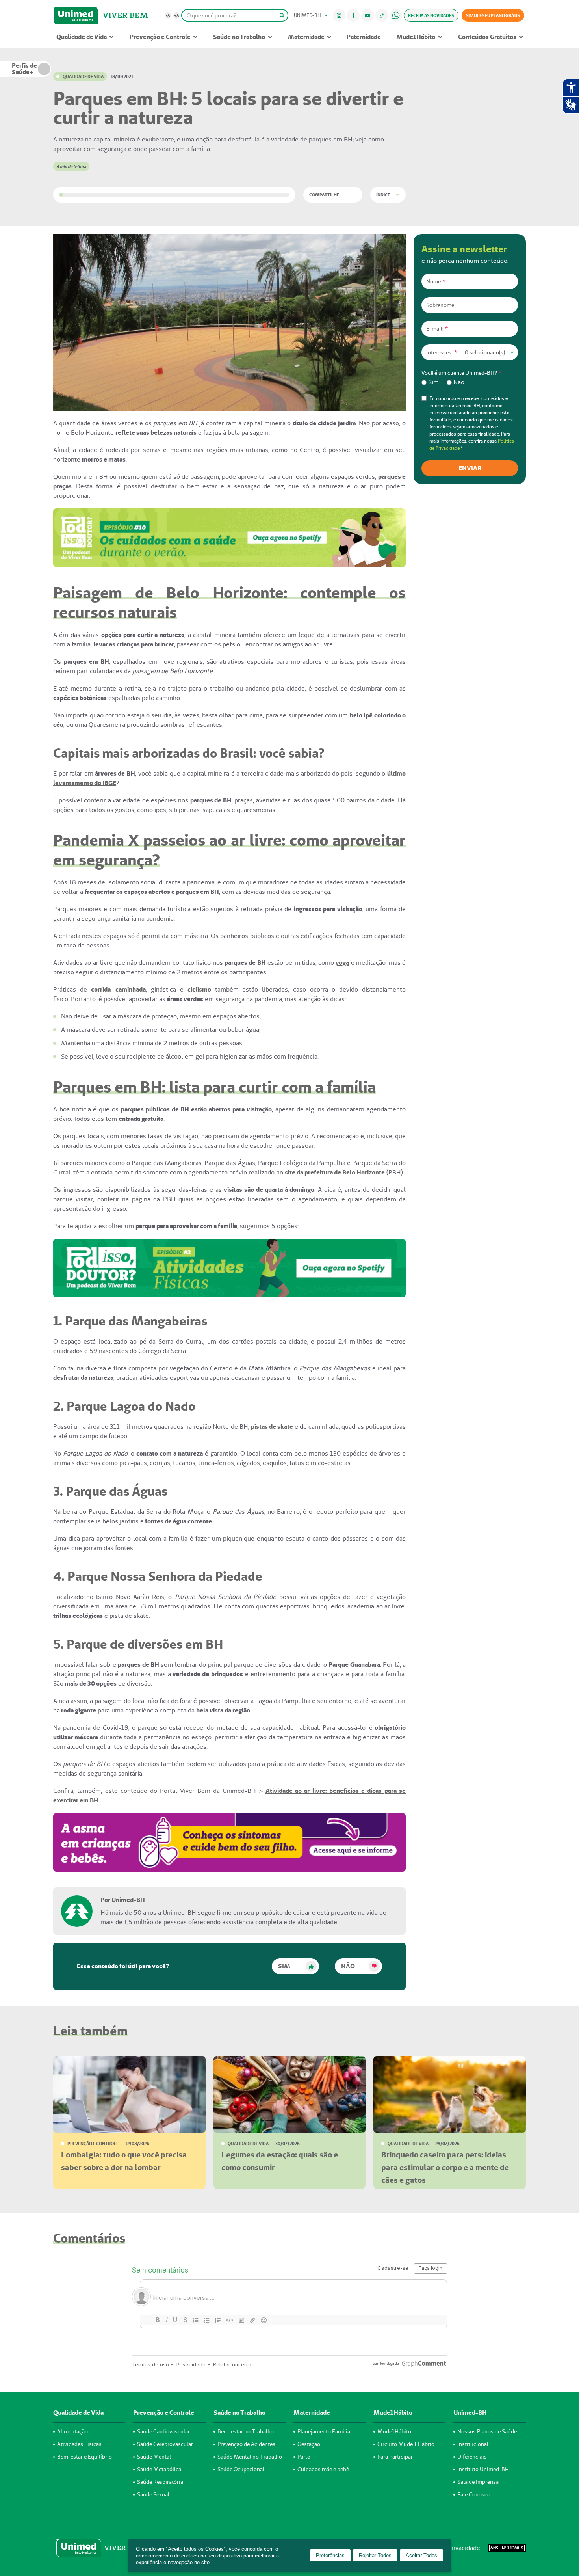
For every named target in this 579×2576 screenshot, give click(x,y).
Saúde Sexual (153, 2494)
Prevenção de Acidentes (246, 2444)
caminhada (131, 989)
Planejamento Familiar (325, 2431)
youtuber (368, 15)
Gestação (309, 2444)
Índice (383, 195)
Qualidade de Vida (82, 37)
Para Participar (395, 2457)
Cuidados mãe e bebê (323, 2469)
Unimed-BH (76, 15)
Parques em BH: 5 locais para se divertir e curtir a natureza (228, 108)
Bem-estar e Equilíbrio (84, 2457)
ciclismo (199, 989)
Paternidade (364, 37)
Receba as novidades (431, 15)
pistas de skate (272, 1427)
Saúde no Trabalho (239, 37)
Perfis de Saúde (24, 69)
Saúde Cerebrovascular (165, 2444)
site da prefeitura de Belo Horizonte (335, 1172)
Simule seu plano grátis (493, 15)
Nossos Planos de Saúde (487, 2431)
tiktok (382, 15)
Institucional (473, 2444)
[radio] (430, 382)
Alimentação (72, 2431)
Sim (284, 1966)
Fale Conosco (474, 2494)
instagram (339, 15)
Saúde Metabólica (159, 2469)
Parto (304, 2457)
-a (168, 15)
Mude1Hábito (416, 37)
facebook (353, 15)
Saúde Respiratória (160, 2482)
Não (348, 1966)
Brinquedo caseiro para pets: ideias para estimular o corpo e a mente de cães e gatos (445, 2167)
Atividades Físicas (79, 2444)
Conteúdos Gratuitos (487, 37)
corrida (101, 989)
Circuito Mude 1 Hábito (406, 2444)
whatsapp (396, 15)
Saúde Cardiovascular (163, 2431)
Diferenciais (472, 2457)
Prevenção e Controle (160, 37)
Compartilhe (324, 195)
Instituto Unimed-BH (483, 2469)
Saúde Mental (154, 2457)
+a (176, 15)
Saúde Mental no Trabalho (250, 2457)
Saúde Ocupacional (241, 2469)
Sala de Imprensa (478, 2482)
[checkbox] (470, 382)
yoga (342, 963)
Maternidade (306, 37)
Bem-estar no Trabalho (246, 2431)
